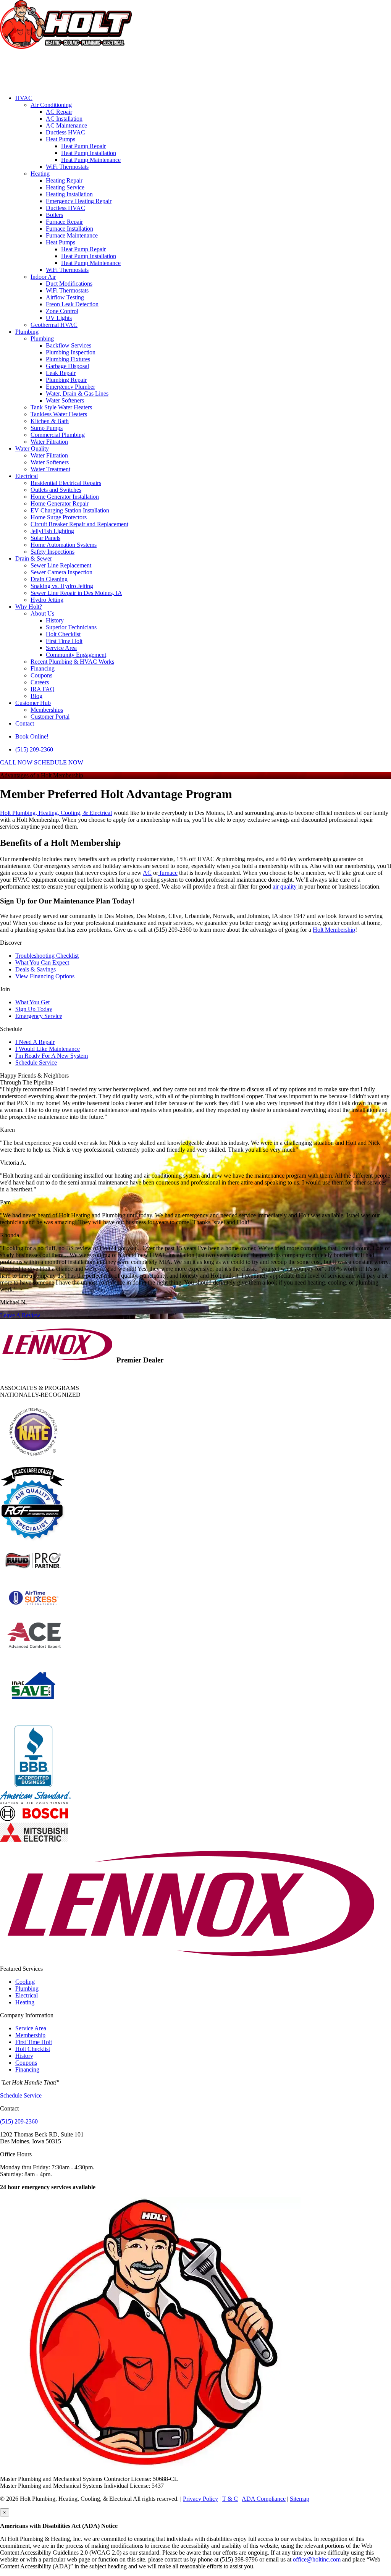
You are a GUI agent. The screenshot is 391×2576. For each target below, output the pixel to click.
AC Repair (59, 112)
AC (147, 873)
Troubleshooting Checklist (47, 956)
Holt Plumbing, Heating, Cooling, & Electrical (56, 813)
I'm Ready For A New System (52, 1056)
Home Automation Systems (64, 545)
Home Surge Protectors (59, 517)
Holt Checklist (63, 634)
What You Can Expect (42, 962)
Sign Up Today (34, 1009)
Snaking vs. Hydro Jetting (62, 586)
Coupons (41, 675)
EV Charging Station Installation (70, 510)
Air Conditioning (51, 105)
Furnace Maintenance (72, 235)
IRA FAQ (43, 689)
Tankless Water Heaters (59, 414)
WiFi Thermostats (67, 167)
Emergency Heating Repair (79, 201)
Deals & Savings (36, 969)
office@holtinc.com (317, 2559)
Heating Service (65, 187)
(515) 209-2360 (34, 749)
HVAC (24, 98)
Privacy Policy (200, 2499)
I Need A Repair (35, 1042)
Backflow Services (69, 345)
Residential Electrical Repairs (66, 483)
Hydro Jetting (47, 600)
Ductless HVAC (65, 132)
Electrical (27, 476)
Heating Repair (64, 180)
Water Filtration (49, 442)
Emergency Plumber (70, 387)
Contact (25, 723)
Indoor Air (43, 277)
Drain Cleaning (49, 579)
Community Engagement (76, 655)
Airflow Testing (65, 297)
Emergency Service (39, 1016)
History (55, 620)
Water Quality (32, 448)
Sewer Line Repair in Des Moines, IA (76, 593)
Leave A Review (20, 1315)
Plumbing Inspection (71, 352)
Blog (36, 696)
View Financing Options (45, 976)
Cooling (25, 1982)
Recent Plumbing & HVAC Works (72, 662)
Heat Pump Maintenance (91, 160)
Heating (40, 174)
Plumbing (27, 332)
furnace (168, 873)
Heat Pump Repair (83, 146)
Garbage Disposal (67, 366)
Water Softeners (65, 400)
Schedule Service (36, 1063)
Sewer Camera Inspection (61, 572)
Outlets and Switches (56, 490)
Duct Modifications (69, 284)
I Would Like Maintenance (48, 1049)
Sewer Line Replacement (61, 565)
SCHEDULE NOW (59, 762)
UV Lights (59, 318)
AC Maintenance (66, 125)
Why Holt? (29, 607)
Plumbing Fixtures (68, 359)
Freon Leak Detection (72, 304)
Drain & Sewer (34, 558)
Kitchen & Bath (50, 421)
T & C (230, 2499)
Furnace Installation (69, 229)
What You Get (32, 1002)
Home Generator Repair (60, 503)
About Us (42, 613)
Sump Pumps (47, 428)
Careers (40, 682)
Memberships (47, 710)
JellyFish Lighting (52, 531)
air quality (285, 886)
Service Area (61, 648)
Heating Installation (69, 194)
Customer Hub (33, 703)
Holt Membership (334, 930)
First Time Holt (64, 641)
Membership (30, 2035)
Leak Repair (61, 373)
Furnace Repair (64, 222)
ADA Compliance (264, 2499)
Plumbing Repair (66, 380)
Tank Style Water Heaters (61, 407)
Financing (43, 668)
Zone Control (62, 311)
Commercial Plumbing (58, 435)
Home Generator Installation (65, 497)
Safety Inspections (53, 552)
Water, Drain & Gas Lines (77, 394)
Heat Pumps (61, 139)
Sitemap (300, 2499)
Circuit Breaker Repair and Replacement (79, 524)
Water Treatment (50, 469)
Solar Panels (45, 538)
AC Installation (64, 119)
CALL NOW (16, 762)
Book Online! (32, 736)
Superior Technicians (71, 627)
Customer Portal (50, 717)
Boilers (54, 215)
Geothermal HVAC (54, 325)
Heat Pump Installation (89, 153)
